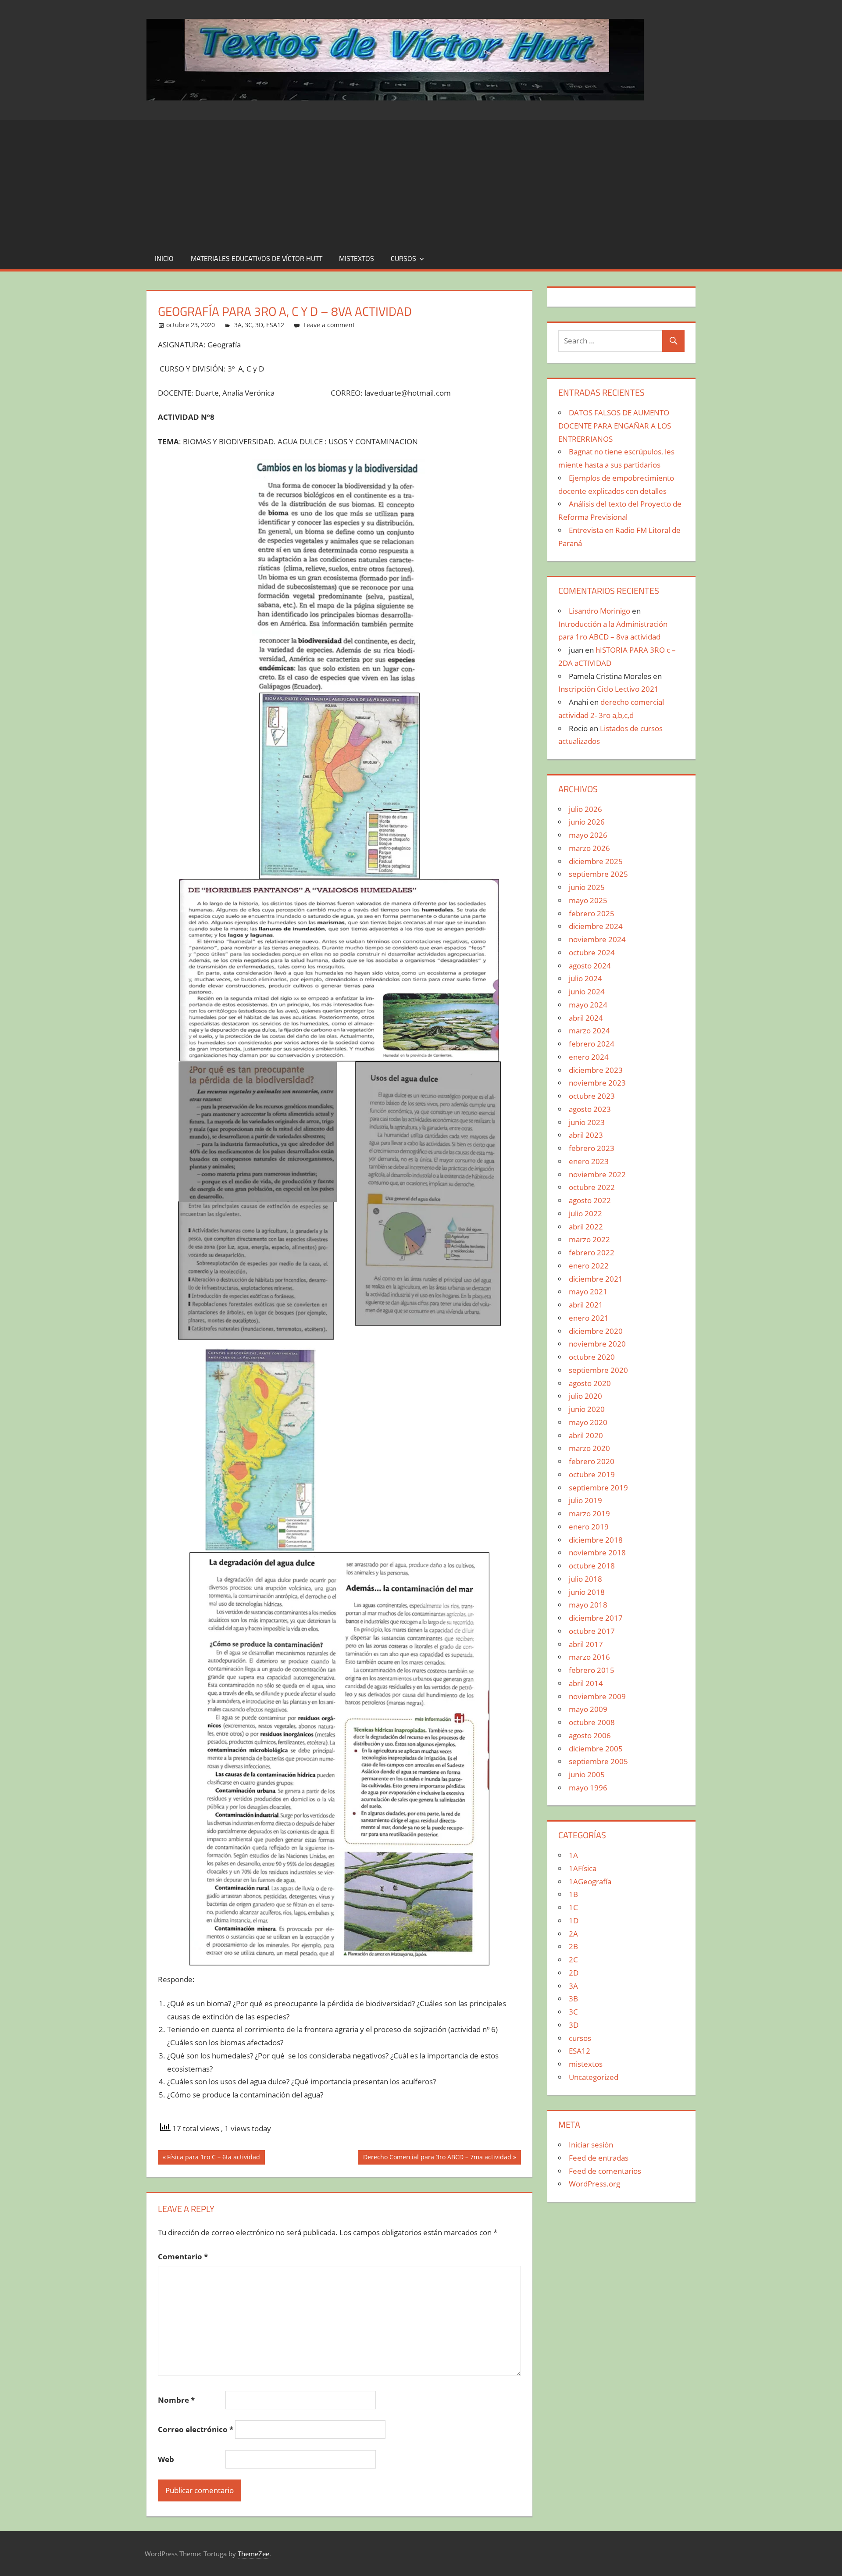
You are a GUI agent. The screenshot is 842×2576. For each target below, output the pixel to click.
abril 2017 (586, 1644)
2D (574, 1973)
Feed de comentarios (605, 2171)
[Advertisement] (421, 181)
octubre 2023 (592, 1096)
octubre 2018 (592, 1566)
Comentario (183, 2256)
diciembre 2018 (596, 1540)
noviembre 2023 (597, 1083)
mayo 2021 (588, 1292)
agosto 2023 (590, 1109)
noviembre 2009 (597, 1696)
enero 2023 (589, 1161)
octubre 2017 (592, 1631)
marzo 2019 (589, 1513)
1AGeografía (590, 1881)
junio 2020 (587, 1409)
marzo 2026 (589, 848)
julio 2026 (585, 809)
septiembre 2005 (598, 1761)
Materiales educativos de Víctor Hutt (257, 258)
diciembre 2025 (596, 861)
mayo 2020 (588, 1422)
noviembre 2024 (597, 939)
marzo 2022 (589, 1239)
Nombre (176, 2400)
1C (573, 1907)
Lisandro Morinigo (599, 611)
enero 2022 (589, 1266)
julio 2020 (585, 1396)
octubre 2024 (592, 952)
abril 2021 (586, 1305)
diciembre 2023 (596, 1070)
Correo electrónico (196, 2429)
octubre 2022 (592, 1187)
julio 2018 (585, 1579)
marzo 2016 (589, 1657)
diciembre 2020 (596, 1331)
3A (238, 325)
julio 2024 (585, 978)
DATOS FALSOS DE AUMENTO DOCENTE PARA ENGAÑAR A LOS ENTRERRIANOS (615, 426)
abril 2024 (586, 1018)
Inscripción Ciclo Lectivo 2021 (608, 689)
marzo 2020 (589, 1448)
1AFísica (583, 1868)
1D (574, 1920)
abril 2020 (586, 1435)
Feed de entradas (599, 2158)
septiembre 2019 (598, 1488)
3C (248, 325)
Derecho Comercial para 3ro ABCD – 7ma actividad (437, 2158)
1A (573, 1855)
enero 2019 (589, 1527)
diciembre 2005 (596, 1749)
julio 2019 (585, 1500)
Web (166, 2459)
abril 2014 (586, 1683)
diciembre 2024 (596, 926)
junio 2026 (587, 822)
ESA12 (275, 325)
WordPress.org (594, 2184)
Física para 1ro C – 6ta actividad (213, 2158)
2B (573, 1946)
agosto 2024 (590, 966)
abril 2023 (586, 1135)
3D (259, 325)
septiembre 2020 (598, 1370)
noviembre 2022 (597, 1174)
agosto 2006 (590, 1735)
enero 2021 (589, 1318)
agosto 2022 (590, 1200)
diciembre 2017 (596, 1618)
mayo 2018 (588, 1605)
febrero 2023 (592, 1148)
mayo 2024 (588, 1005)
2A (573, 1934)
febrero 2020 (592, 1461)
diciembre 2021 (596, 1279)
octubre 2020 (592, 1357)
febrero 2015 (592, 1670)
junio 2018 (587, 1592)
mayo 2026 (588, 835)
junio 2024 (587, 991)
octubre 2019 (592, 1474)
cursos (403, 258)
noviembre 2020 (597, 1344)
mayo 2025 (588, 900)
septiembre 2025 (598, 874)
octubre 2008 (592, 1722)
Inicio (164, 258)
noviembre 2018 (597, 1552)
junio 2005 (587, 1774)
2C (573, 1960)
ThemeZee (253, 2554)
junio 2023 (587, 1122)
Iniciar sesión (591, 2145)
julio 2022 (585, 1213)
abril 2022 (586, 1227)
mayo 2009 (588, 1709)
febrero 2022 (592, 1252)
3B (573, 1999)
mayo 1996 (588, 1788)
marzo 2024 (589, 1031)
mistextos (357, 258)
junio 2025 (587, 887)
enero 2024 (589, 1057)
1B (573, 1894)
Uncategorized (594, 2077)
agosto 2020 (590, 1383)
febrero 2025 (592, 913)
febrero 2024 (592, 1044)
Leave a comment (329, 325)
